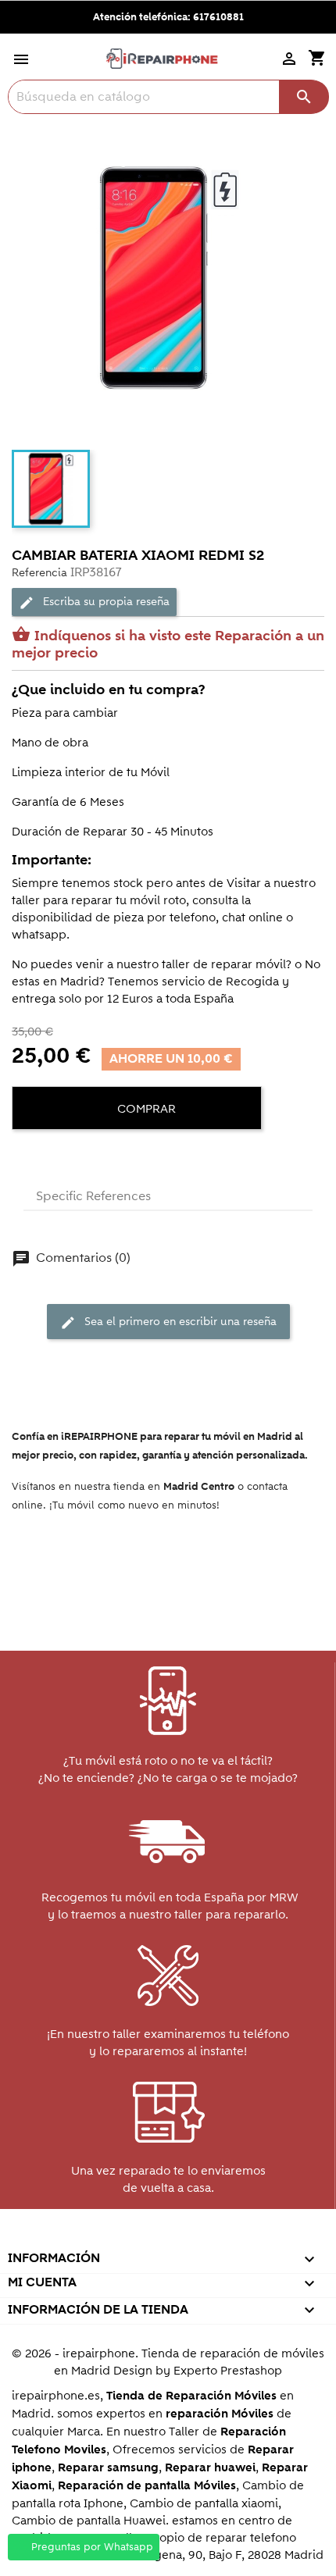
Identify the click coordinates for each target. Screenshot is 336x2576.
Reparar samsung (108, 2468)
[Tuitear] (55, 1156)
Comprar (145, 1109)
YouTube (133, 2237)
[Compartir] (27, 1156)
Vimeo (200, 2237)
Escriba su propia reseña (94, 602)
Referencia (39, 573)
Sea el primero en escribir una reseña (168, 1322)
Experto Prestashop (228, 2371)
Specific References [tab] (93, 1196)
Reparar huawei (210, 2468)
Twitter (100, 2237)
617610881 (218, 17)
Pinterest (167, 2237)
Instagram (234, 2237)
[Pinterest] (84, 1156)
